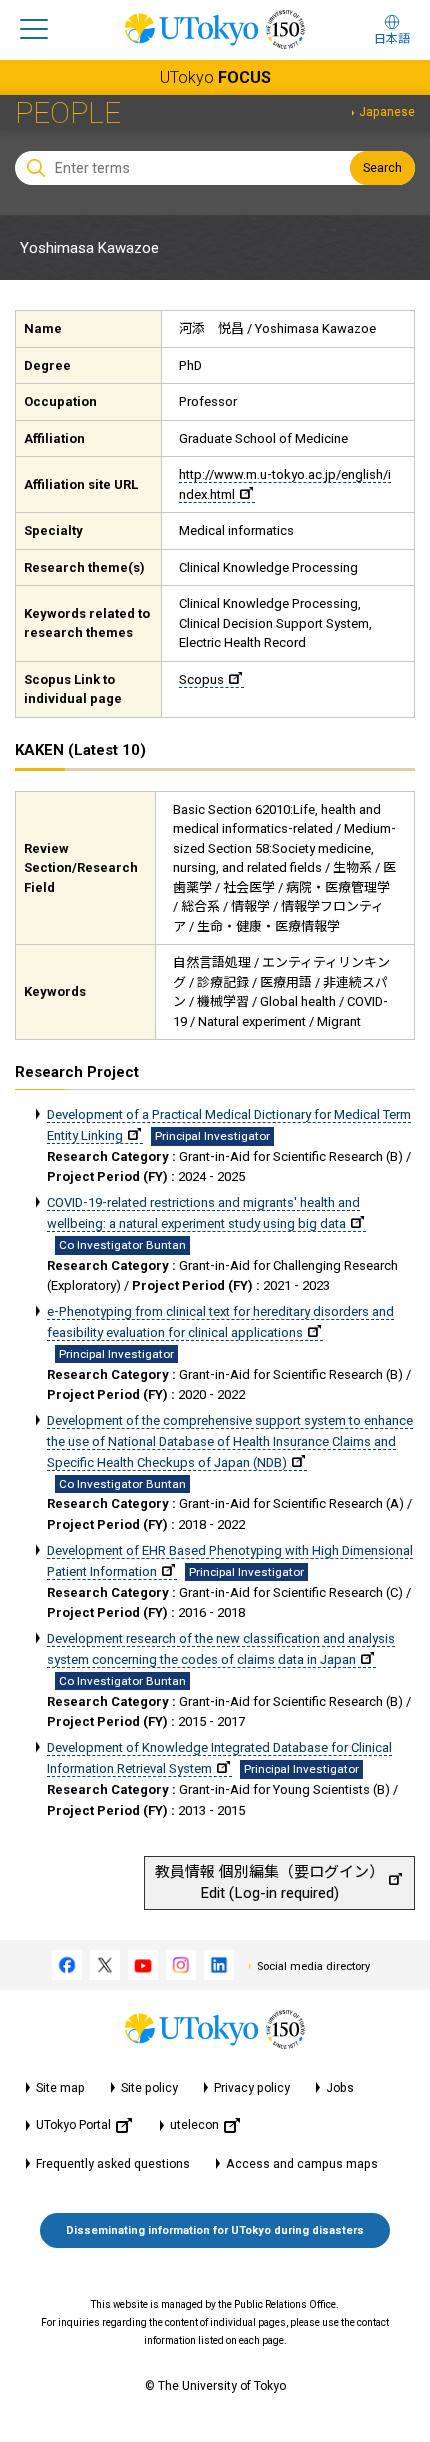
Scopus (201, 679)
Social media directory (313, 1966)
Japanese (387, 112)
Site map (60, 2088)
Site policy (149, 2088)
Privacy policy (252, 2088)
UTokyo (215, 77)
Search (382, 168)
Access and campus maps (302, 2164)
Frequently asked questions (113, 2164)
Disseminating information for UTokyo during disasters (215, 2230)
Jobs (340, 2088)
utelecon (194, 2125)
